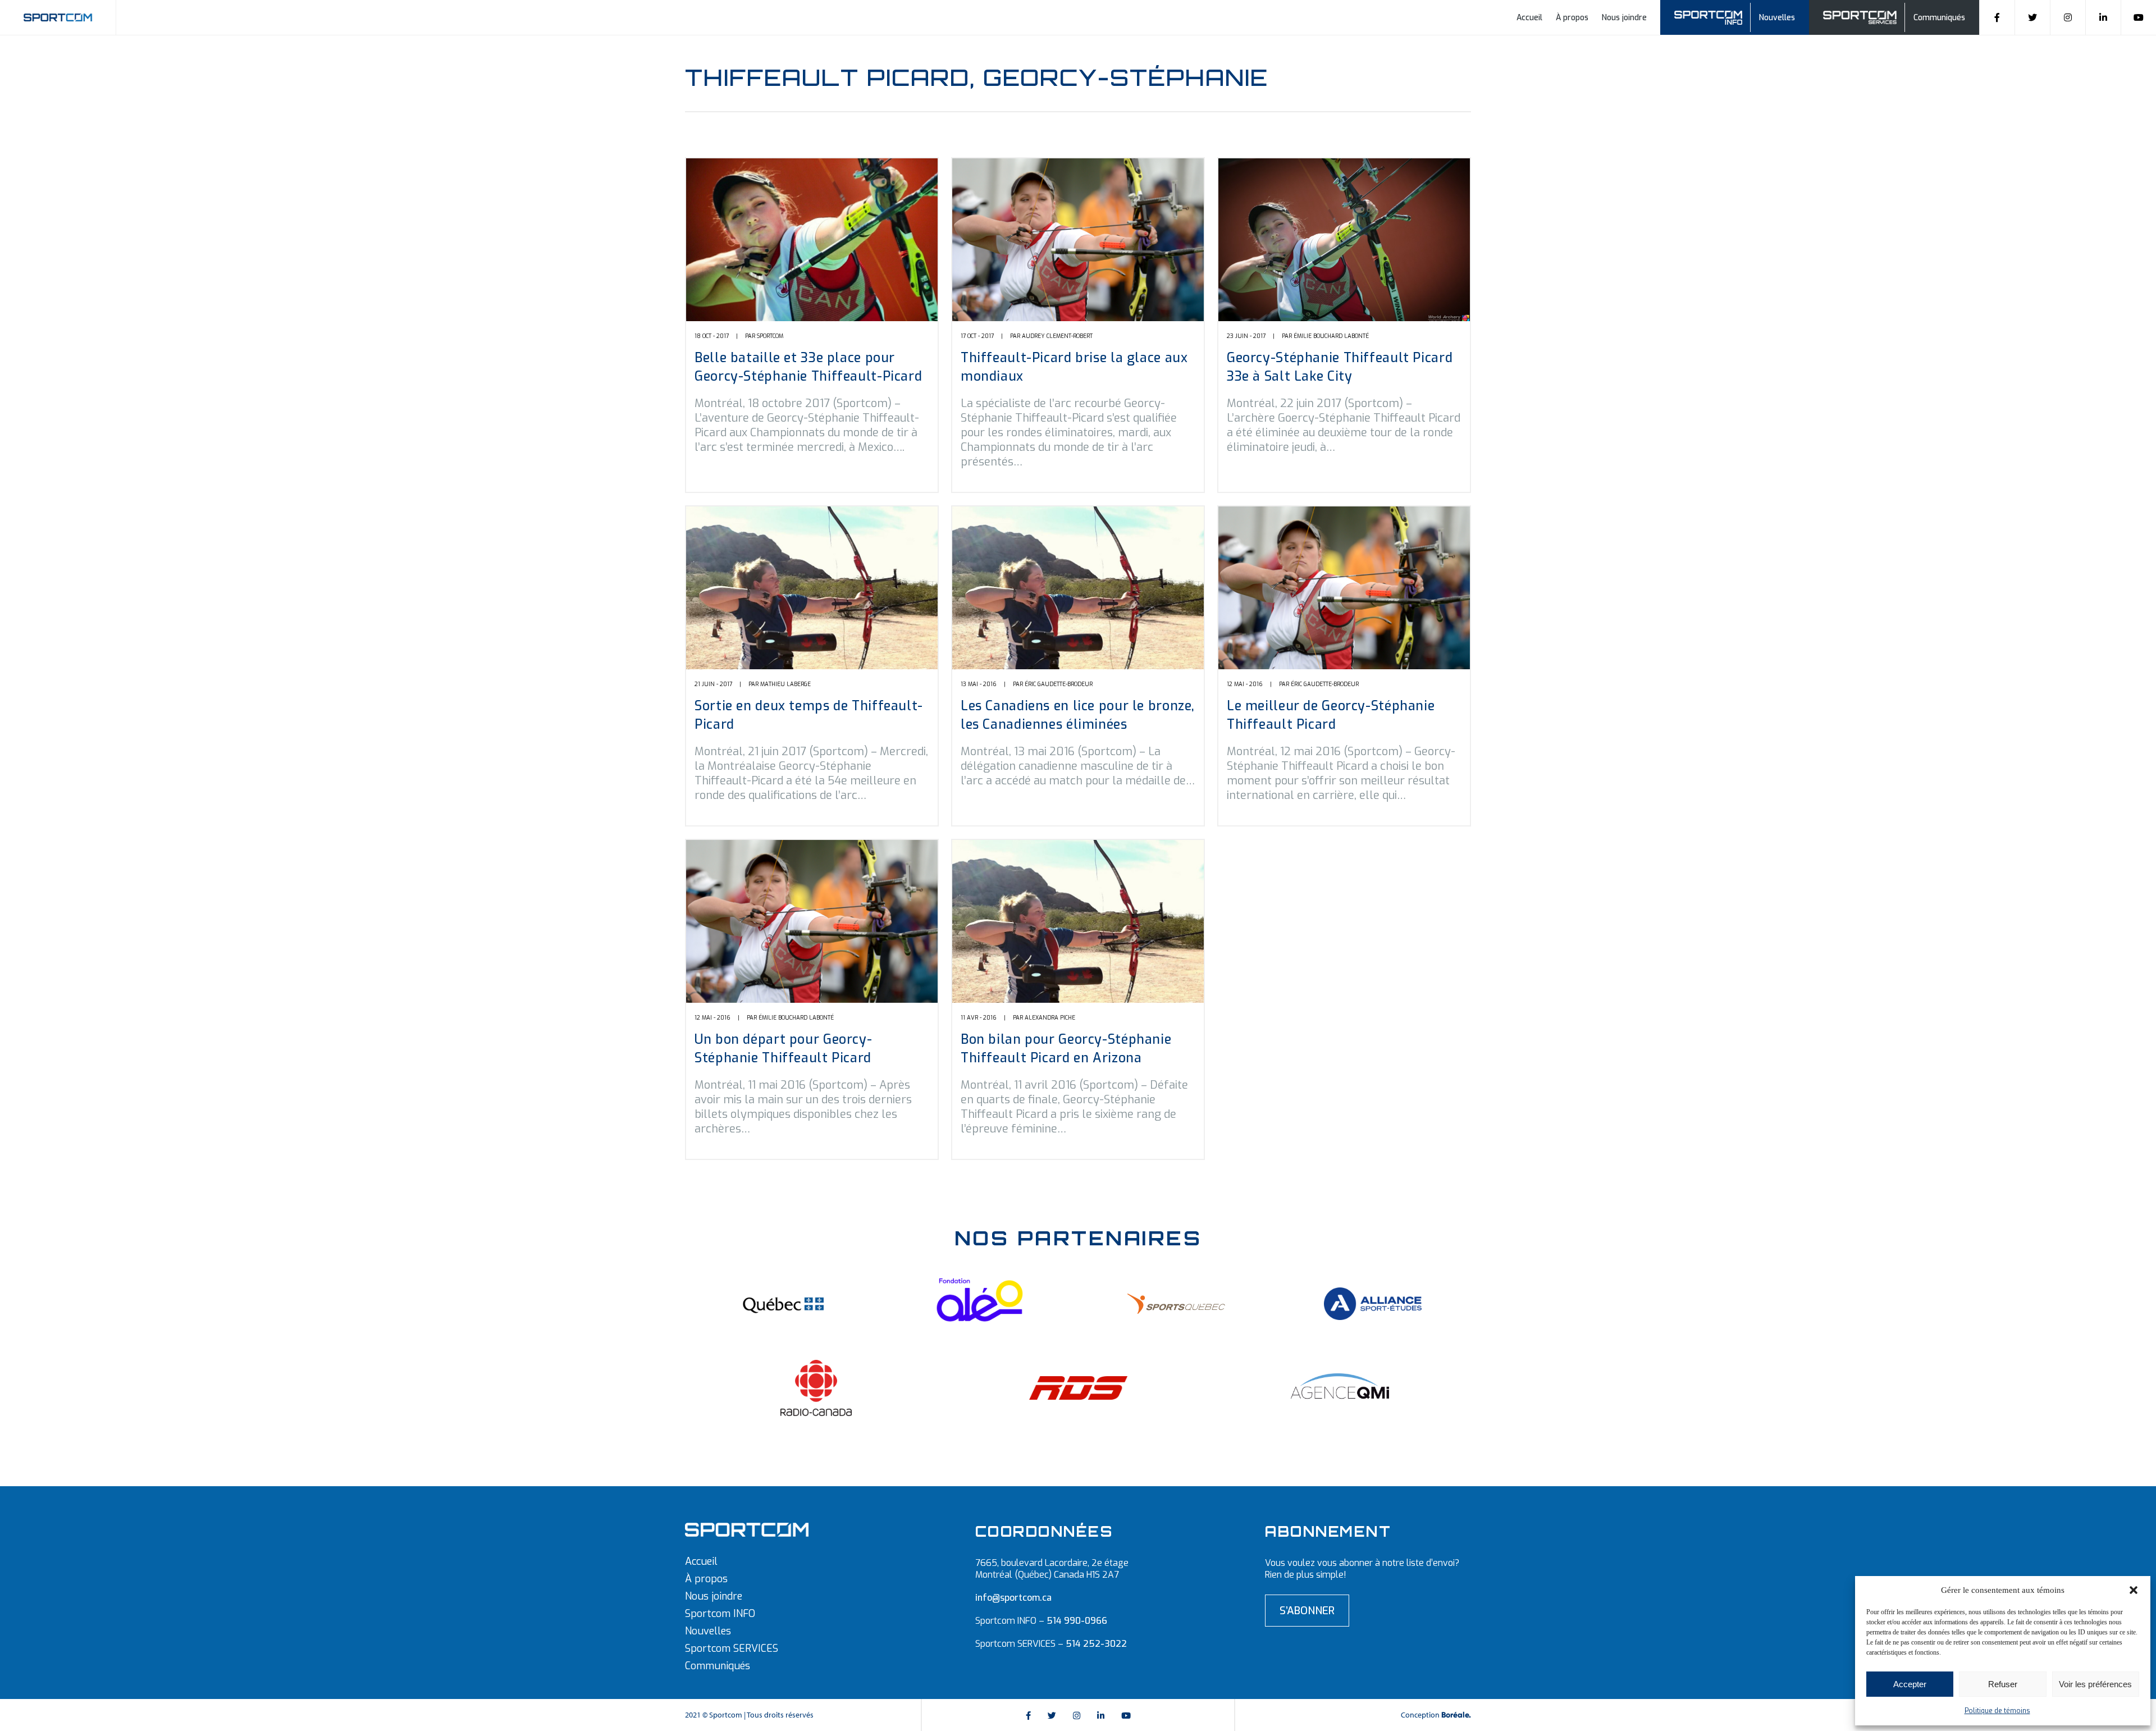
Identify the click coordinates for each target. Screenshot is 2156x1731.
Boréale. (1456, 1715)
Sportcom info (1716, 16)
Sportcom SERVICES (732, 1648)
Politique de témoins (1997, 1711)
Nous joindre (1624, 18)
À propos (1572, 18)
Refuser (2003, 1684)
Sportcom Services (1862, 16)
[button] (2134, 1590)
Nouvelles (1777, 18)
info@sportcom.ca (1013, 1598)
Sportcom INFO (720, 1614)
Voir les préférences (2095, 1684)
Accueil (1529, 18)
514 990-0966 (1077, 1621)
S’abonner (1307, 1611)
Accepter (1910, 1684)
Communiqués (1939, 18)
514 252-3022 (1096, 1644)
